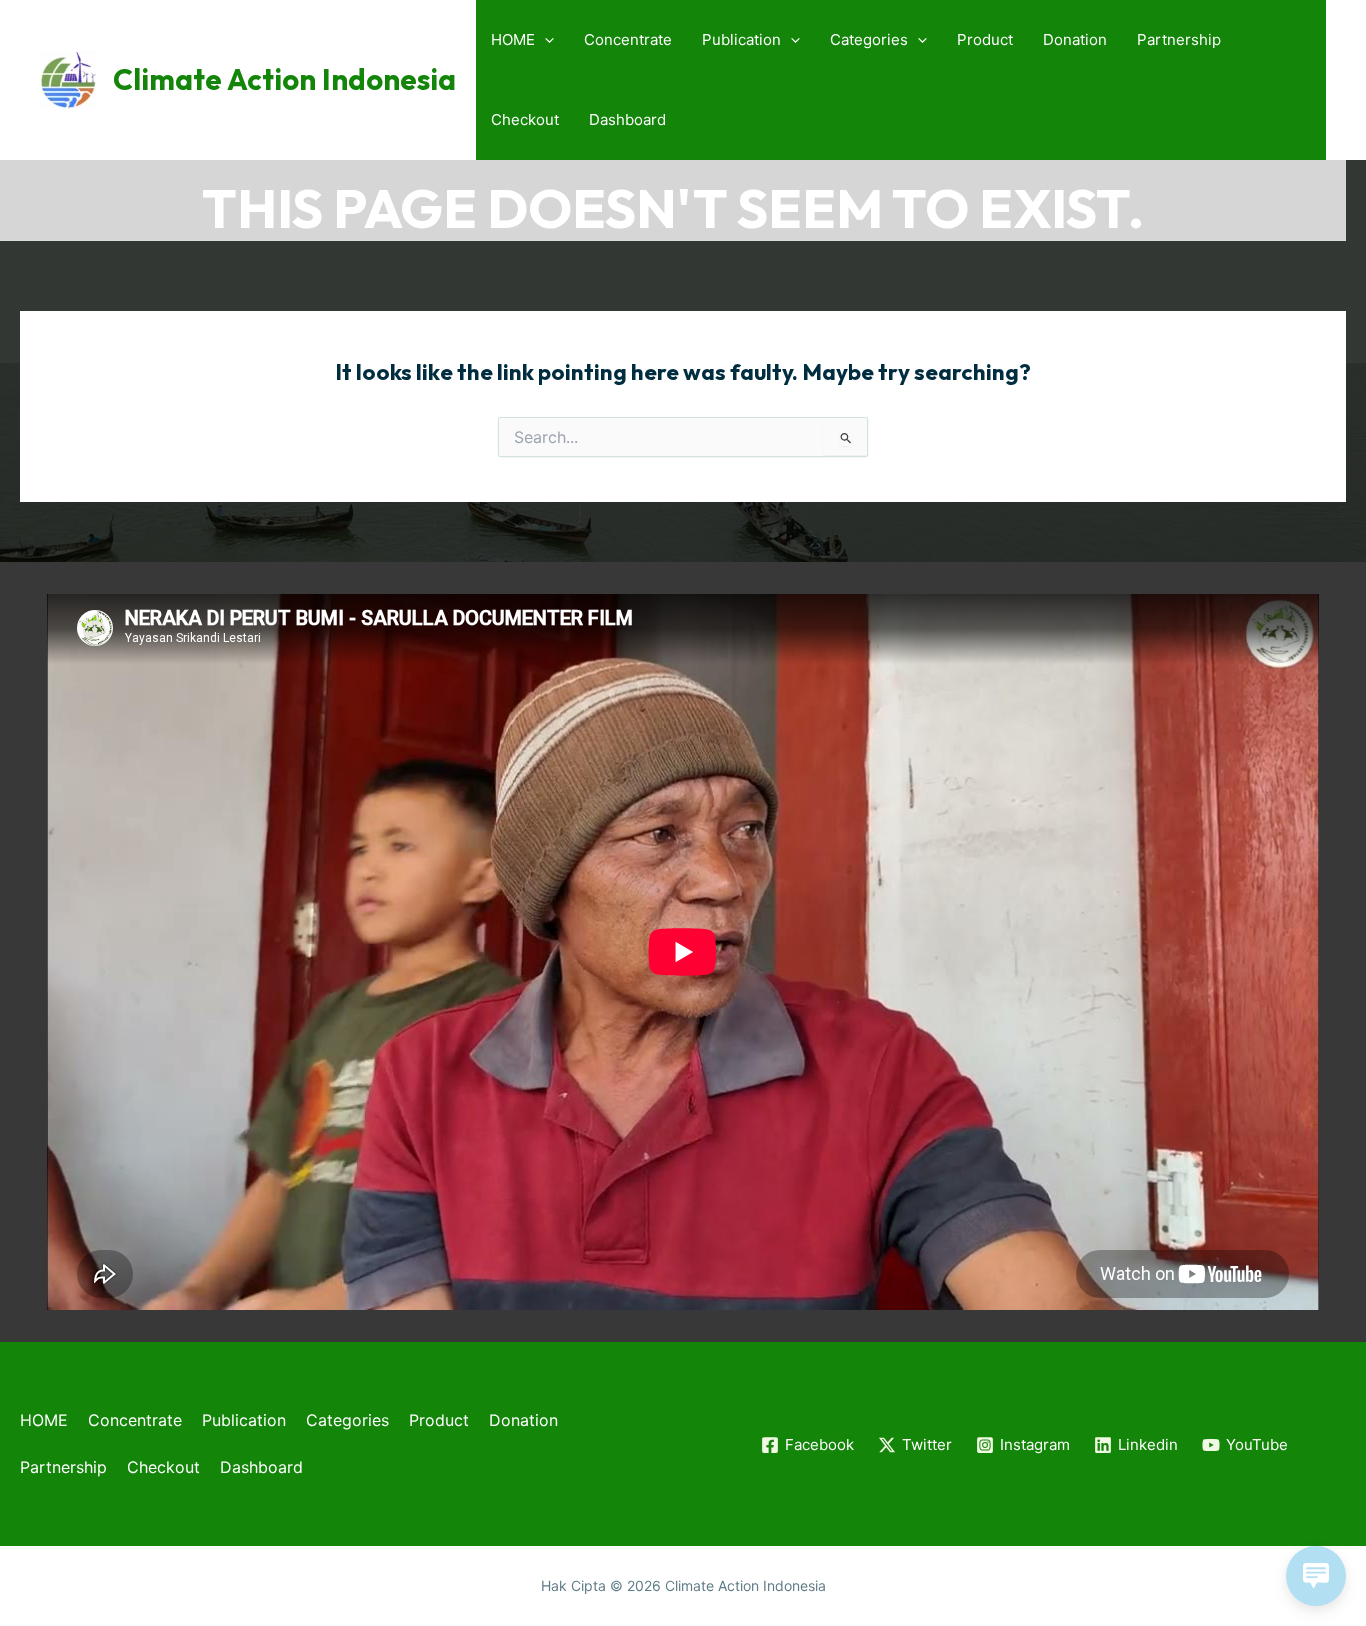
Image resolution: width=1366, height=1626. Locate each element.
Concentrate (628, 39)
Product (985, 39)
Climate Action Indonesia (284, 79)
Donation (1075, 39)
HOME (513, 39)
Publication (741, 39)
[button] (544, 40)
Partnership (1179, 39)
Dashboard (627, 119)
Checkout (525, 119)
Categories (869, 39)
